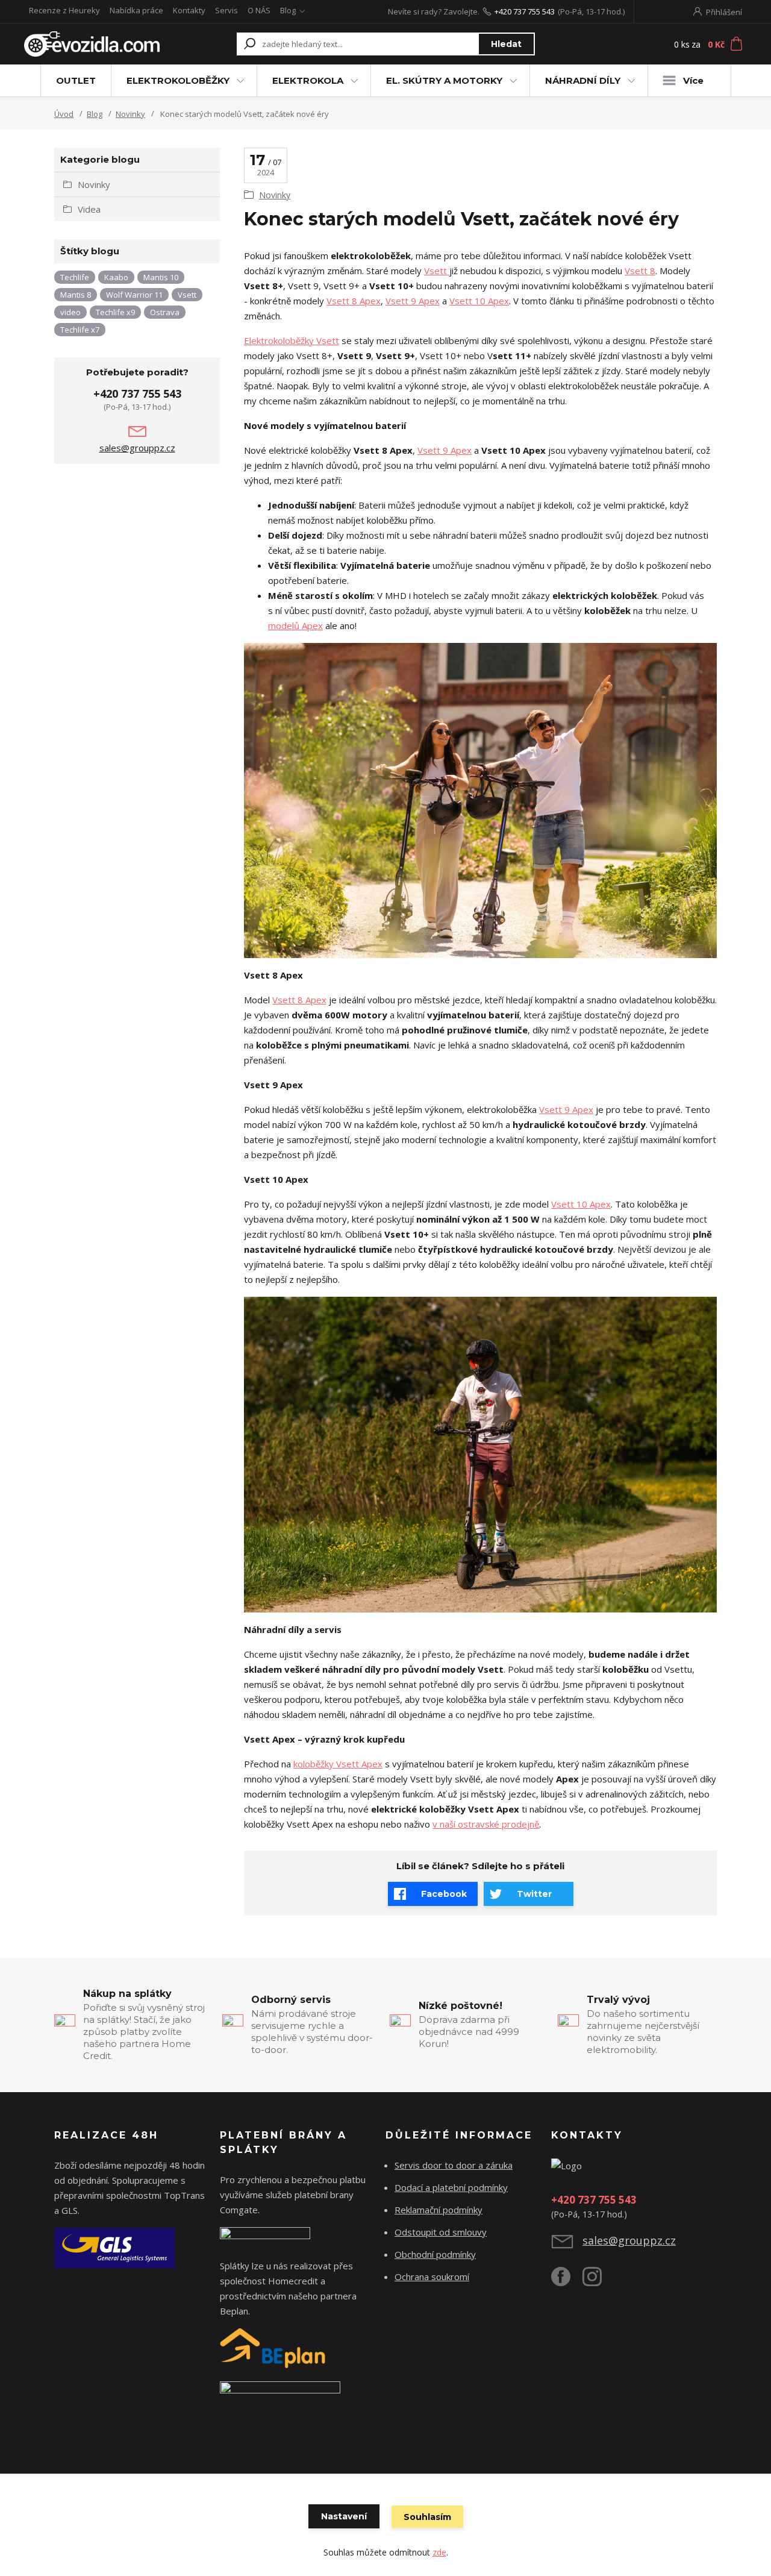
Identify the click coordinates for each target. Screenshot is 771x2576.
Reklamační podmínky (439, 2210)
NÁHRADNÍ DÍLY (583, 80)
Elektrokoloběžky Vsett (292, 340)
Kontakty (189, 10)
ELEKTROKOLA (308, 80)
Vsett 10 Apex (479, 301)
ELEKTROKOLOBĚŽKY (178, 80)
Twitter (534, 1894)
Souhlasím (427, 2517)
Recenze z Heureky (64, 10)
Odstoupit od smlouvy (441, 2232)
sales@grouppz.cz (137, 448)
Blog (288, 10)
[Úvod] (92, 44)
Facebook (444, 1894)
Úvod (64, 114)
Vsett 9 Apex (413, 301)
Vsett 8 (640, 271)
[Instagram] (598, 2281)
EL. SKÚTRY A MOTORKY (444, 80)
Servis (226, 10)
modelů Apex (295, 625)
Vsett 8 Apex (354, 301)
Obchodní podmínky (435, 2254)
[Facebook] (567, 2281)
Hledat (506, 44)
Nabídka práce (136, 10)
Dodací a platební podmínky (451, 2187)
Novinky (130, 114)
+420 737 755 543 (525, 11)
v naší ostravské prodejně (486, 1824)
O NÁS (259, 10)
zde (439, 2552)
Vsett (437, 271)
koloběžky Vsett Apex (338, 1764)
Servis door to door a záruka (454, 2165)
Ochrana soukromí (432, 2277)
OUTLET (76, 80)
